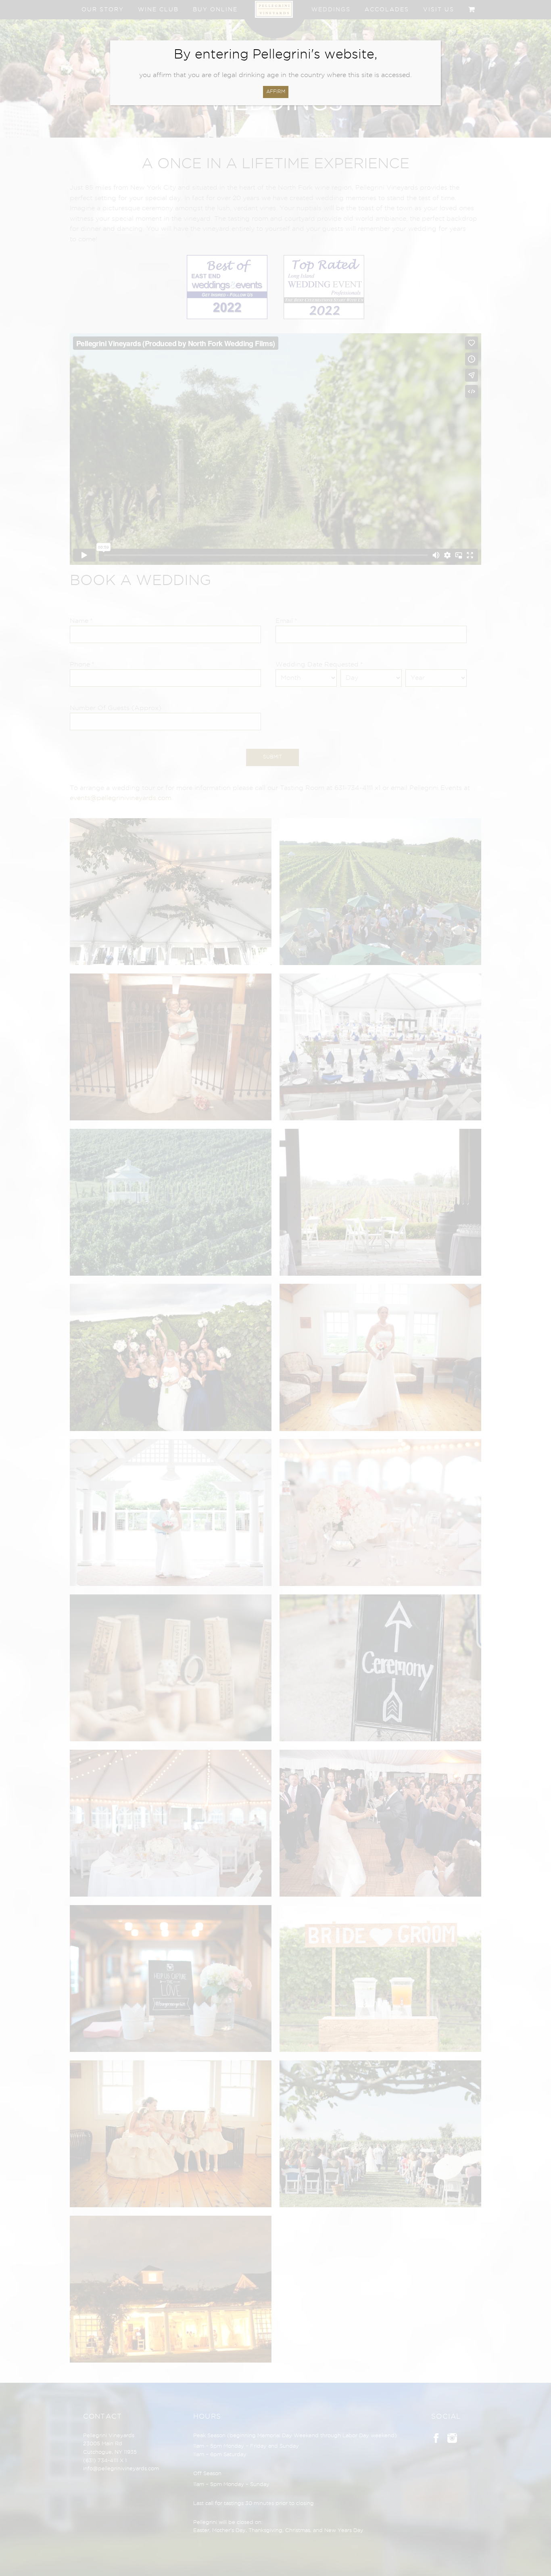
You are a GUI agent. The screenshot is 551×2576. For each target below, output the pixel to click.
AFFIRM (276, 92)
